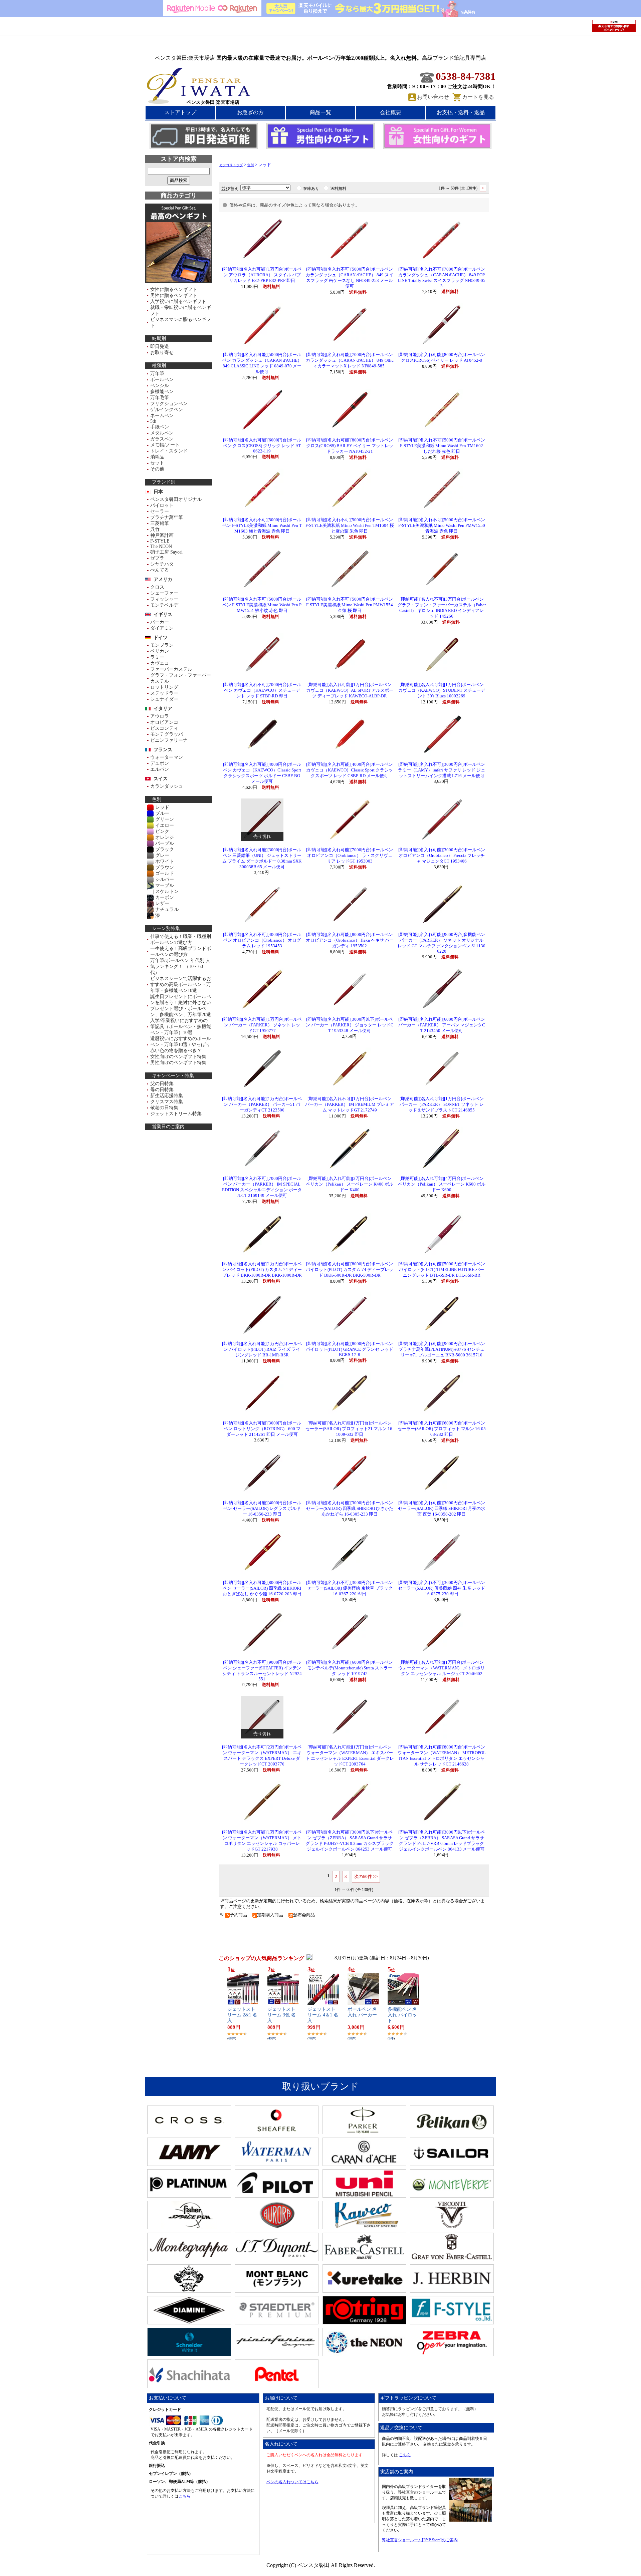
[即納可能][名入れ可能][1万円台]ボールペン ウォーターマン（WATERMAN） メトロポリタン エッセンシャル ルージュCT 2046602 (442, 1668)
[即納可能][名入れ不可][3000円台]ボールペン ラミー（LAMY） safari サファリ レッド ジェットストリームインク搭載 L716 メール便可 (442, 770)
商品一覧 (320, 112)
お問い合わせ (433, 97)
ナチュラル (167, 909)
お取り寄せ (162, 353)
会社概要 (391, 112)
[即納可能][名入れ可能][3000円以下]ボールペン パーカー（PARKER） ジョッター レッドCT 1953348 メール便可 (350, 1025)
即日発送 (160, 347)
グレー (162, 855)
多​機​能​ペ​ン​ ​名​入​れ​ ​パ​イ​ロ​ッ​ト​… (402, 2015)
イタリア (163, 709)
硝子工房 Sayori (166, 552)
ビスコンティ (164, 728)
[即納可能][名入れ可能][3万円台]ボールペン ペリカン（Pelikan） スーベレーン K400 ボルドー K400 (350, 1184)
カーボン (165, 897)
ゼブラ (157, 558)
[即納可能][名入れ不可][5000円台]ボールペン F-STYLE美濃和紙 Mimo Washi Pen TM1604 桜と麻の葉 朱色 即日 (350, 526)
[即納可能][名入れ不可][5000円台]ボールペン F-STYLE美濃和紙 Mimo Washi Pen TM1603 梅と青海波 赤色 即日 (262, 526)
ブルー (162, 813)
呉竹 (155, 529)
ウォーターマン (167, 757)
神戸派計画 (162, 535)
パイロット (162, 505)
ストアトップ (180, 112)
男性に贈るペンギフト (174, 295)
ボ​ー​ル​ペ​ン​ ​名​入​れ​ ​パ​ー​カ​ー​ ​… (363, 2015)
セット (157, 463)
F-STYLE (160, 541)
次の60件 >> (366, 1876)
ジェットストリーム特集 (176, 1114)
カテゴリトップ (231, 165)
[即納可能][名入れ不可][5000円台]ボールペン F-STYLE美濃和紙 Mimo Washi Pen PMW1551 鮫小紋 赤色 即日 (262, 605)
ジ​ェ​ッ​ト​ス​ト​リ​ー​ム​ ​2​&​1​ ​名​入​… (242, 2015)
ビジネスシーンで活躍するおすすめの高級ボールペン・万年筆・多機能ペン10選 (181, 985)
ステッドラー (164, 693)
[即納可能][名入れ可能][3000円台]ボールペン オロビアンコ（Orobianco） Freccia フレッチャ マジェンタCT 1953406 (442, 856)
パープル (165, 843)
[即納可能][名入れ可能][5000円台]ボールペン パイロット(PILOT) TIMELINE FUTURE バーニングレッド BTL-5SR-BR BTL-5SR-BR (442, 1270)
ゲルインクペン (167, 410)
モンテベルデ (164, 605)
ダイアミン (162, 628)
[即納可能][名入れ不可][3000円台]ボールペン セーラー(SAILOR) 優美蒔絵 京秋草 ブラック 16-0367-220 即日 (350, 1588)
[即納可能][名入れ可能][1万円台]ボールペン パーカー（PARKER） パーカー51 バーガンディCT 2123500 (262, 1104)
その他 (157, 469)
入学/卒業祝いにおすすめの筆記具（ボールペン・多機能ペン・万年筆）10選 (181, 1027)
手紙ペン (160, 427)
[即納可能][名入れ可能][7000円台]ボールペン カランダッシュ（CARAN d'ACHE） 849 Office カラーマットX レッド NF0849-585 (350, 360)
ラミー (157, 657)
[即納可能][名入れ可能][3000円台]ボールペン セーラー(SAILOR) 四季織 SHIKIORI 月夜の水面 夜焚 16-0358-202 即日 (442, 1509)
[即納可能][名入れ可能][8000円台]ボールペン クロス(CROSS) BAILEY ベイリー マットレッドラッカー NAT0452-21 (350, 446)
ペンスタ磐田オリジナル (176, 499)
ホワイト (165, 861)
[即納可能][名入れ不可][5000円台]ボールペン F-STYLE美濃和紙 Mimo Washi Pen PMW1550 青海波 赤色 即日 (442, 526)
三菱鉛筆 (160, 523)
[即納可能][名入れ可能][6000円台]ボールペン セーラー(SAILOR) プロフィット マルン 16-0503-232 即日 (442, 1429)
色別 (157, 799)
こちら (185, 2496)
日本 (158, 492)
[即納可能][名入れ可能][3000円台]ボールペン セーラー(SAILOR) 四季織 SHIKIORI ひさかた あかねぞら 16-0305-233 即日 (350, 1509)
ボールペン (162, 380)
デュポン (160, 763)
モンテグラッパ (167, 734)
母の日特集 (162, 1090)
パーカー (160, 622)
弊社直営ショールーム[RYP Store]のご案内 (420, 2540)
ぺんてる (160, 570)
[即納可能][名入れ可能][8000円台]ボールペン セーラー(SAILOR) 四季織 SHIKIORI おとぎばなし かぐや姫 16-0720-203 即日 (262, 1588)
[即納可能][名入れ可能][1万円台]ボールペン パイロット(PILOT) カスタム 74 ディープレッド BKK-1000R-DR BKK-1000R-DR (262, 1270)
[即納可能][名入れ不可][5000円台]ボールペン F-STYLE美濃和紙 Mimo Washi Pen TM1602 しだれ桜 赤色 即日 (442, 446)
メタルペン (162, 433)
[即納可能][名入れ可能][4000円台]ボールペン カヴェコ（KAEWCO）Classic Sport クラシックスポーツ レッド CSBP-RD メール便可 (350, 770)
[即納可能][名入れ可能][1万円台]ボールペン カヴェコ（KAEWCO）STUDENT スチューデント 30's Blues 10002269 (442, 690)
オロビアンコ (164, 722)
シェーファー (164, 593)
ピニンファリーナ (169, 740)
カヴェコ (160, 663)
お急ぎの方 (250, 112)
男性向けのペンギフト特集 (178, 1063)
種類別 (159, 366)
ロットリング (164, 687)
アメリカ (163, 579)
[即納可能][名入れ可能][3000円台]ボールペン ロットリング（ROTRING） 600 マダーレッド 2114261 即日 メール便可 (262, 1429)
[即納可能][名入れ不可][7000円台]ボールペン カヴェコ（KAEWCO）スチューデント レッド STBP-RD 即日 (262, 690)
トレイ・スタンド (169, 451)
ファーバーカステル (171, 669)
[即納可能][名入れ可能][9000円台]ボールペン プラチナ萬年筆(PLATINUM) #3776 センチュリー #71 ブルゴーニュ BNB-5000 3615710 (442, 1349)
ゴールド (165, 873)
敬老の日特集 (164, 1108)
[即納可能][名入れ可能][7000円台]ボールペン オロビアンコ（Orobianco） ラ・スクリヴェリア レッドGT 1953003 (350, 856)
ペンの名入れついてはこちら (292, 2482)
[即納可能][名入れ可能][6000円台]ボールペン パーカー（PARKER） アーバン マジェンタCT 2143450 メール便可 (442, 1025)
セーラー (160, 511)
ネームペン (162, 416)
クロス (157, 587)
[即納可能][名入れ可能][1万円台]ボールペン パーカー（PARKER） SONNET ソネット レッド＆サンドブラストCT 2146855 (442, 1104)
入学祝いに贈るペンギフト (178, 301)
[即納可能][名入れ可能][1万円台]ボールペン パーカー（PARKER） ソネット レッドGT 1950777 (262, 1025)
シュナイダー (164, 699)
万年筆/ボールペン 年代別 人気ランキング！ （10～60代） (180, 967)
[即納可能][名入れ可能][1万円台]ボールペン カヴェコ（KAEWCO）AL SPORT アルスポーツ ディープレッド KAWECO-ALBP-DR (350, 690)
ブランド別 (164, 482)
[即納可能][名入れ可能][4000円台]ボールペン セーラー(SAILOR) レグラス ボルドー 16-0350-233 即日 (262, 1509)
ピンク (162, 831)
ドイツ (161, 637)
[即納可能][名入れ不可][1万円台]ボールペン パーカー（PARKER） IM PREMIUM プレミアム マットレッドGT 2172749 (350, 1104)
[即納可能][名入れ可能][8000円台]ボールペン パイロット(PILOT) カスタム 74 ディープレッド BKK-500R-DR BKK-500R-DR (350, 1270)
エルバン (160, 769)
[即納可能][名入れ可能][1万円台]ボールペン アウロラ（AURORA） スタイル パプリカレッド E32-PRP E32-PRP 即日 (262, 275)
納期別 (159, 339)
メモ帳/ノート (165, 445)
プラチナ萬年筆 (167, 517)
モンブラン (162, 645)
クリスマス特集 (167, 1102)
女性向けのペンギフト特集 (178, 1057)
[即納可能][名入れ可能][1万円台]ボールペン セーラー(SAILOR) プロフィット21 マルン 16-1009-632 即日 (350, 1429)
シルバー (165, 879)
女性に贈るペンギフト (174, 289)
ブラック (165, 849)
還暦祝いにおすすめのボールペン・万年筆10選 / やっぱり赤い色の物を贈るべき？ (181, 1045)
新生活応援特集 (167, 1096)
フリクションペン (169, 404)
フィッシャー (164, 599)
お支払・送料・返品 (461, 112)
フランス (163, 750)
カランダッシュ (167, 786)
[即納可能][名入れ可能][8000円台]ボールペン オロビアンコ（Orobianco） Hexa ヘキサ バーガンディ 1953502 (350, 940)
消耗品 (157, 457)
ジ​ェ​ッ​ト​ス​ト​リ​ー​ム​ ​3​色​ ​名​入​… (282, 2015)
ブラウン (165, 867)
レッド (162, 807)
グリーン (165, 819)
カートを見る (478, 97)
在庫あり (311, 189)
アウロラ (160, 716)
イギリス (163, 614)
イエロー (165, 825)
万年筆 (157, 374)
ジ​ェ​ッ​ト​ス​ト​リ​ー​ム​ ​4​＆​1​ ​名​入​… (323, 2015)
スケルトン (167, 891)
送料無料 (338, 189)
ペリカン (160, 651)
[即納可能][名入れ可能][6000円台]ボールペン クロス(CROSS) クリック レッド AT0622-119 (262, 446)
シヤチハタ (162, 564)
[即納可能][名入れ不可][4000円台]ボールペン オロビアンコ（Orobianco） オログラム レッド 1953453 (262, 940)
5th (153, 421)
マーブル (165, 885)
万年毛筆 (160, 398)
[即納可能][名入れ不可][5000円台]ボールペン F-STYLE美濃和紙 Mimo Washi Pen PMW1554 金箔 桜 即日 (350, 605)
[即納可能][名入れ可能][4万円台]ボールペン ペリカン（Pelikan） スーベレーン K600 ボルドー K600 (442, 1184)
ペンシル (160, 386)
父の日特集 (162, 1084)
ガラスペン (162, 439)
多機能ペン (162, 392)
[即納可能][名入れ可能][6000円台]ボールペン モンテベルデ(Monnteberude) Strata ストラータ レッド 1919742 (350, 1668)
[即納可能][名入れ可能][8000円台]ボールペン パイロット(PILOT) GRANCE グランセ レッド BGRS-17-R (350, 1349)
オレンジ (165, 837)
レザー (162, 903)
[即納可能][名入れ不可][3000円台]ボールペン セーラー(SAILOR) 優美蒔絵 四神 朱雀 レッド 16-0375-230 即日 (442, 1588)
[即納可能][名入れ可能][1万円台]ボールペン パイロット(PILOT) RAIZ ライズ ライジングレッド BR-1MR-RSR (262, 1349)
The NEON (161, 546)
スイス (161, 779)
